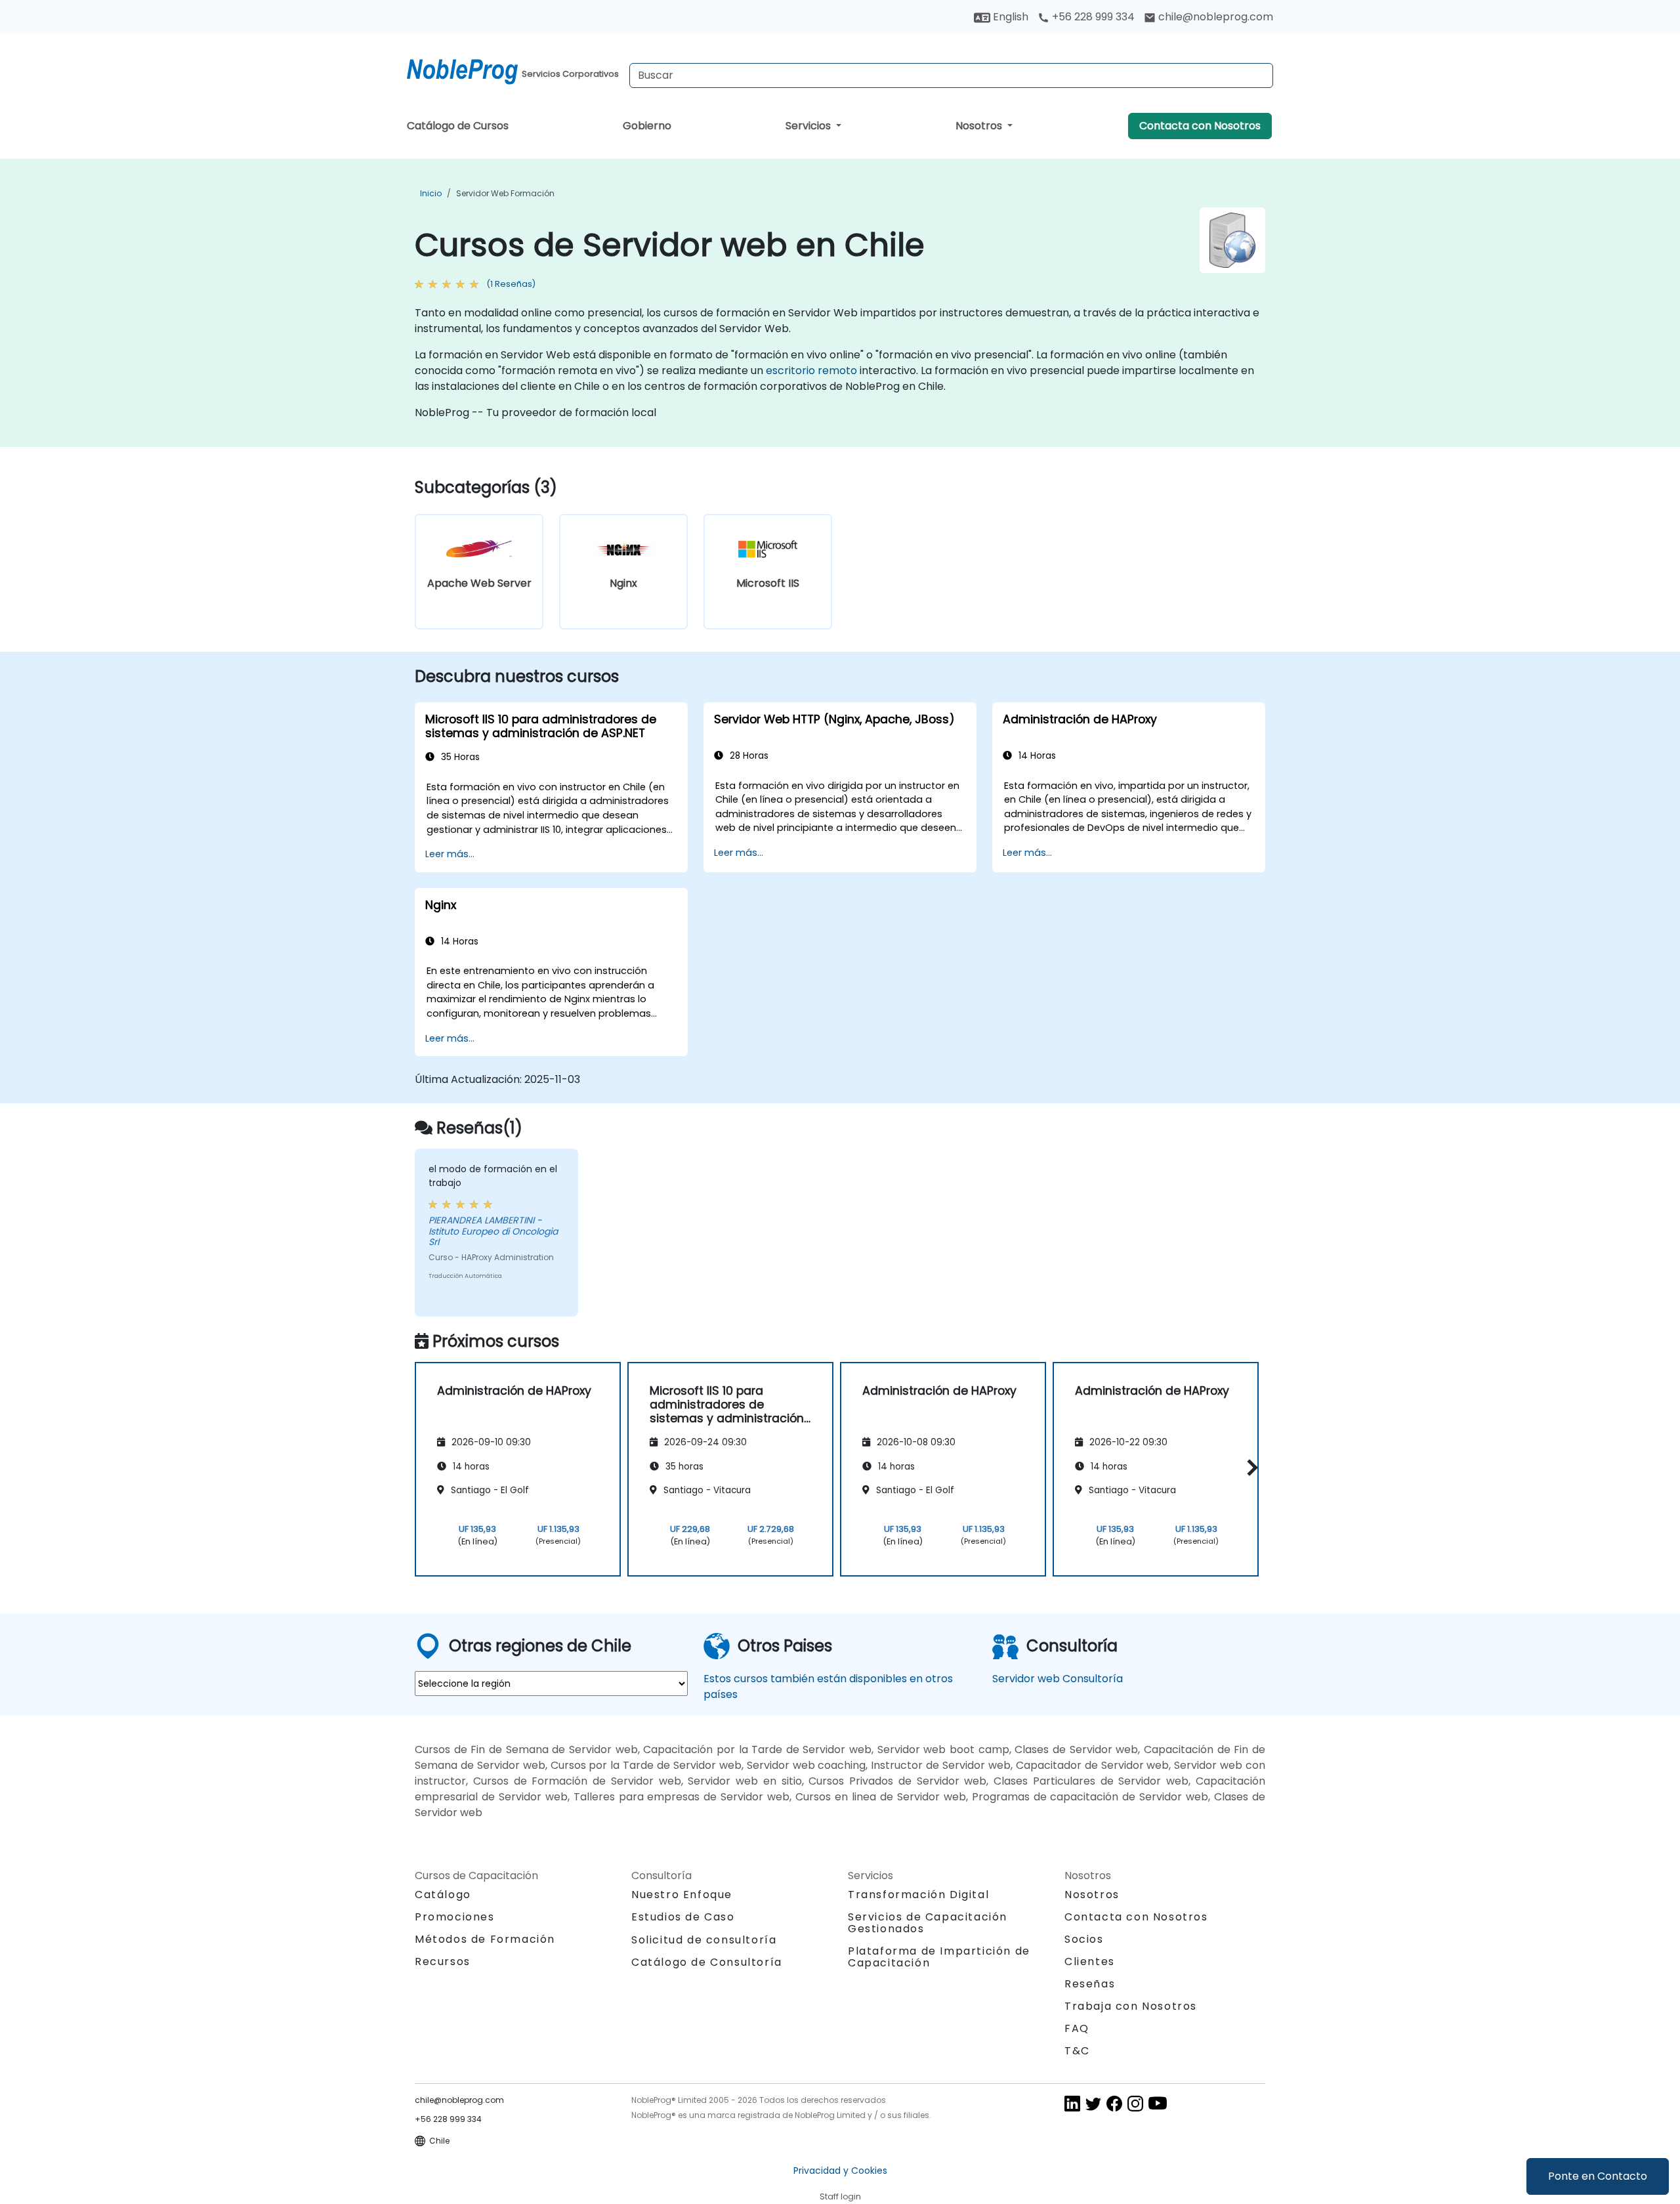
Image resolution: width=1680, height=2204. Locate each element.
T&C (1077, 2051)
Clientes (1090, 1961)
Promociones (455, 1917)
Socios (1084, 1939)
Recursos (443, 1961)
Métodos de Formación (485, 1939)
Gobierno (647, 126)
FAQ (1077, 2028)
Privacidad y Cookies (840, 2171)
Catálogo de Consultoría (707, 1962)
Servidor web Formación (505, 193)
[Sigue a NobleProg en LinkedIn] (1072, 2103)
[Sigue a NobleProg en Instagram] (1135, 2103)
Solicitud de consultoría (704, 1940)
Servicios (809, 126)
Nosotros (980, 126)
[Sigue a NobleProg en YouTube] (1158, 2103)
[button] (1249, 1467)
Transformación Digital (918, 1895)
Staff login (840, 2196)
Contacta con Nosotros (1200, 126)
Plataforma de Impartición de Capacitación (939, 1957)
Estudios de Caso (683, 1917)
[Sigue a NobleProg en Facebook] (1114, 2103)
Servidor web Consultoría (1058, 1679)
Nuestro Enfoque (682, 1895)
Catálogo (443, 1895)
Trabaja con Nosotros (1131, 2006)
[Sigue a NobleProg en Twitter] (1093, 2103)
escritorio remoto (811, 371)
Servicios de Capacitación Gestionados (928, 1923)
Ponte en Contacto (1598, 2176)
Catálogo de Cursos (458, 126)
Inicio (431, 193)
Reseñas (1090, 1984)
